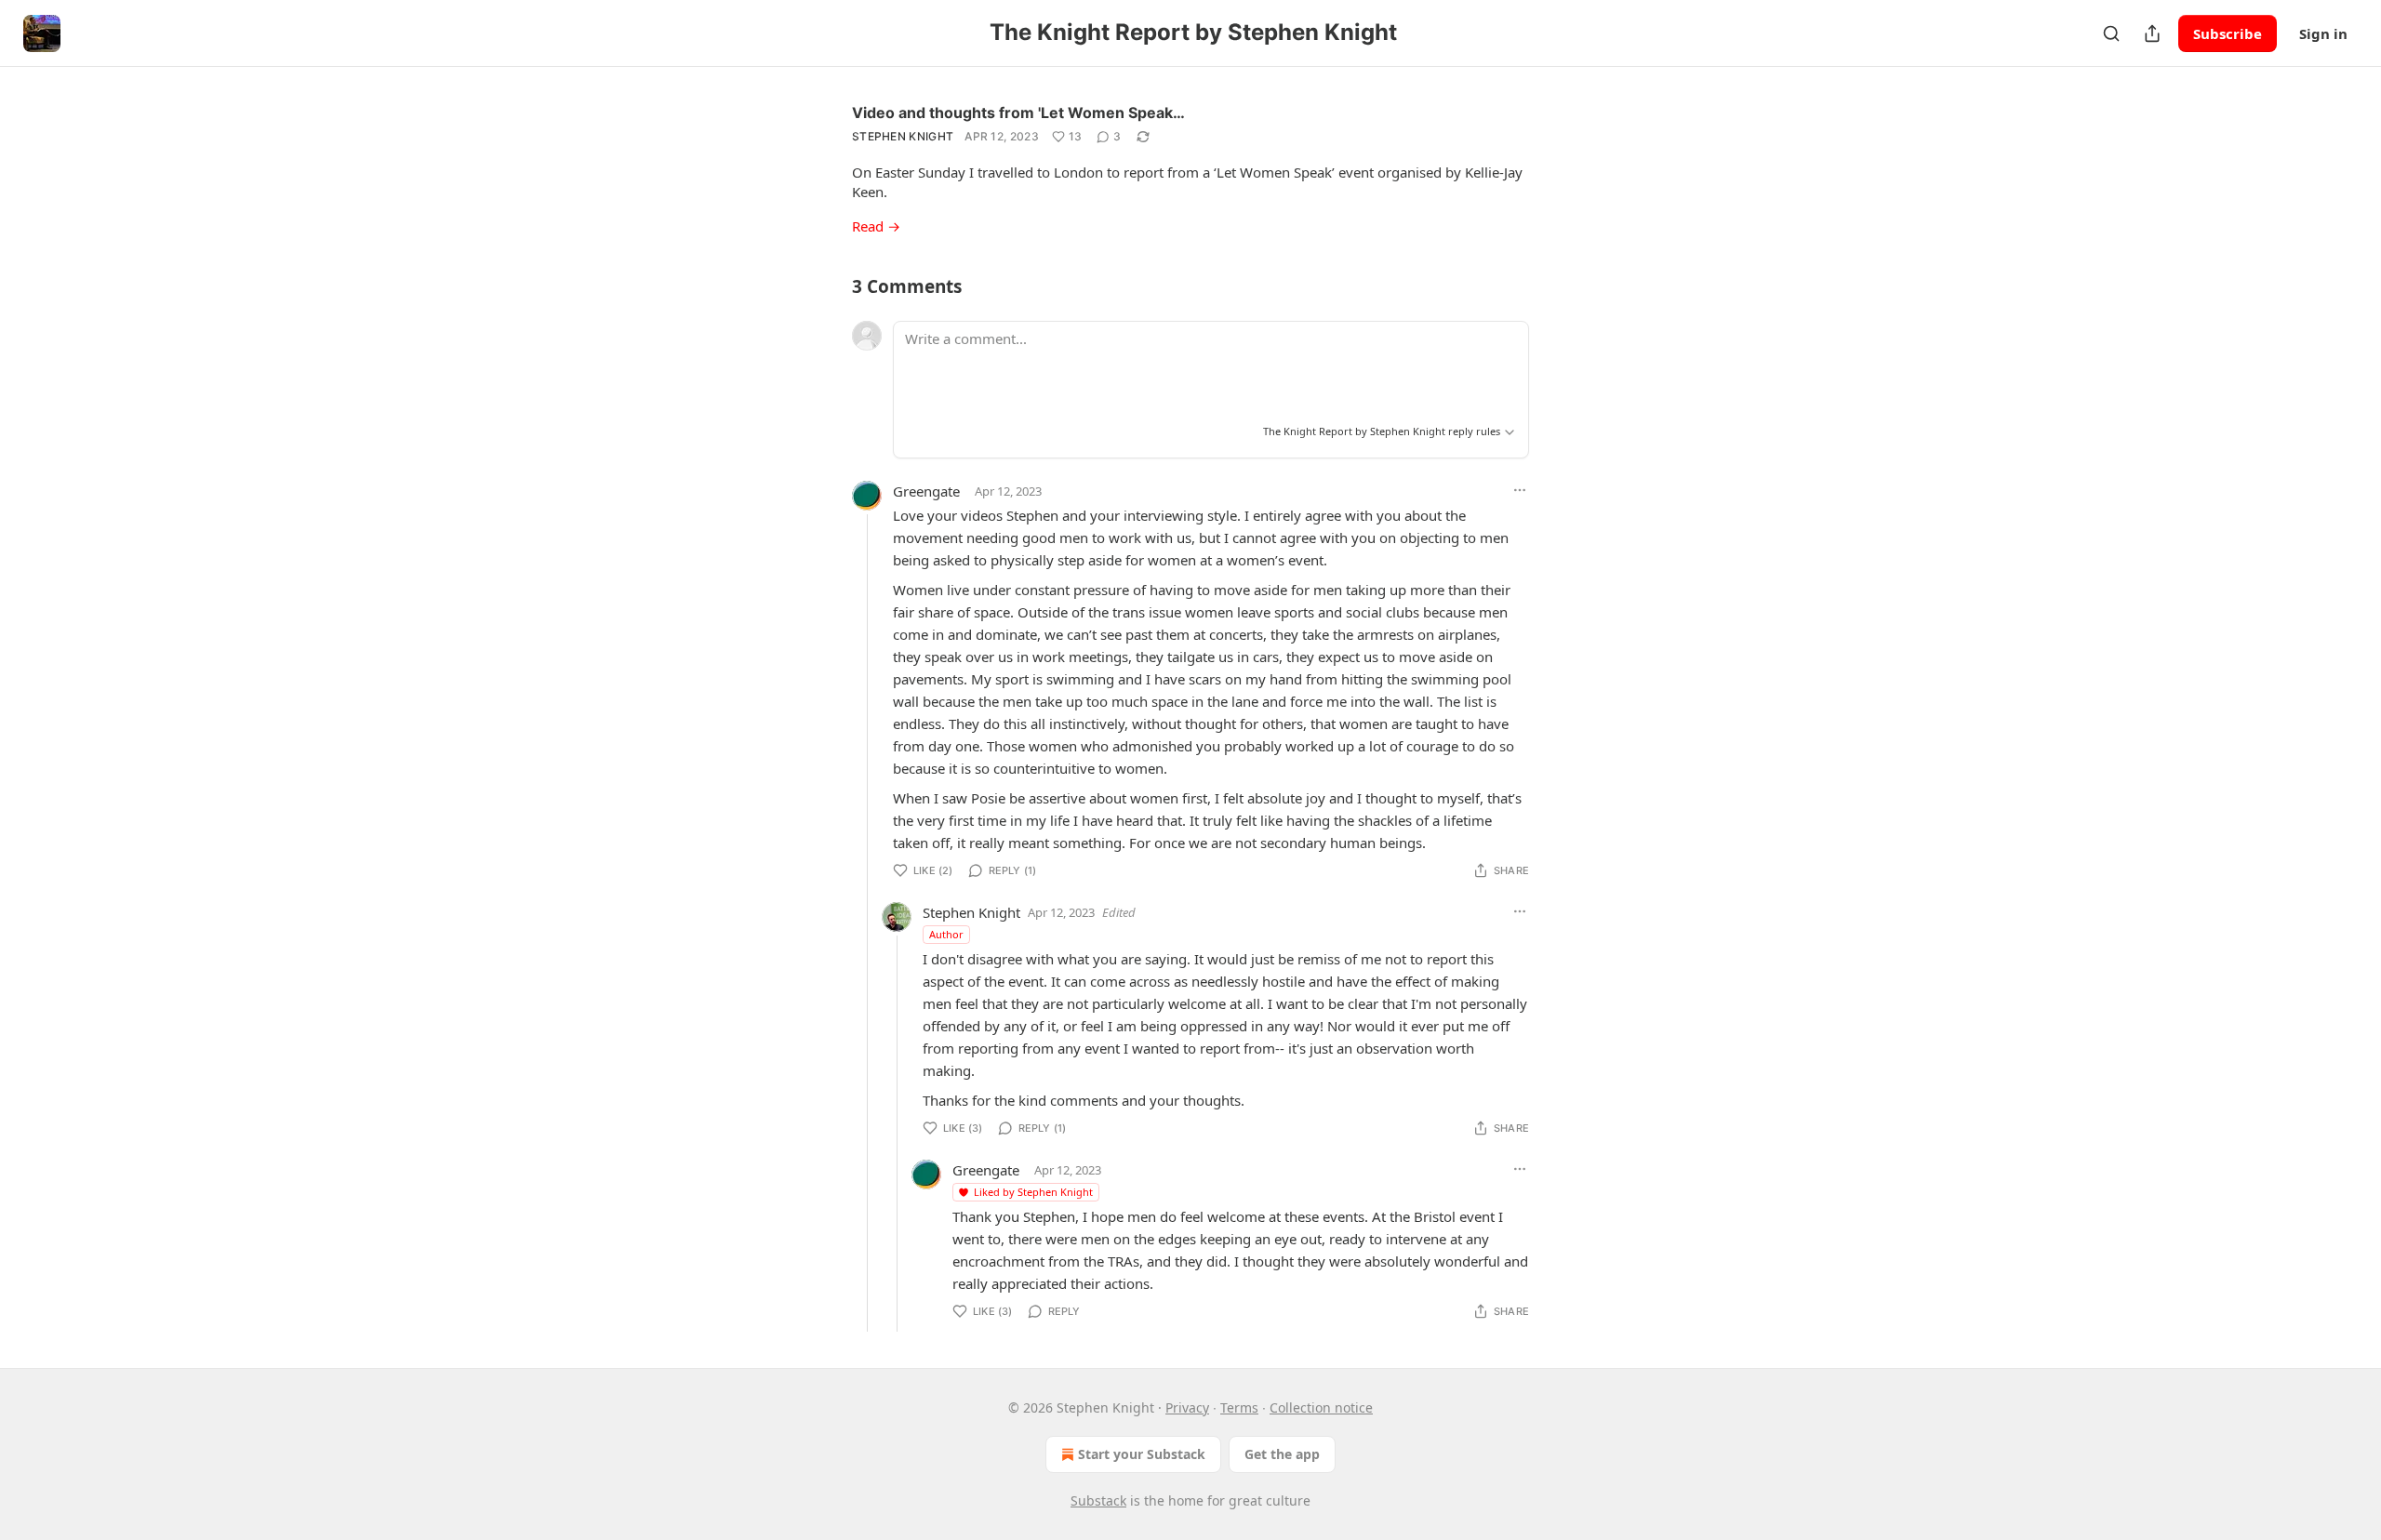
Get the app (1282, 1454)
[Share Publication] (2152, 33)
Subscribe (2228, 33)
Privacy (1187, 1407)
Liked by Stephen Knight (1033, 1192)
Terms (1239, 1407)
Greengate (926, 491)
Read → (876, 226)
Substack (1098, 1500)
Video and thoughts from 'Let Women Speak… (1018, 113)
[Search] (2111, 33)
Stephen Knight (903, 136)
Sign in (2323, 33)
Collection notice (1321, 1407)
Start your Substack (1142, 1454)
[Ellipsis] (1520, 490)
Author (946, 934)
